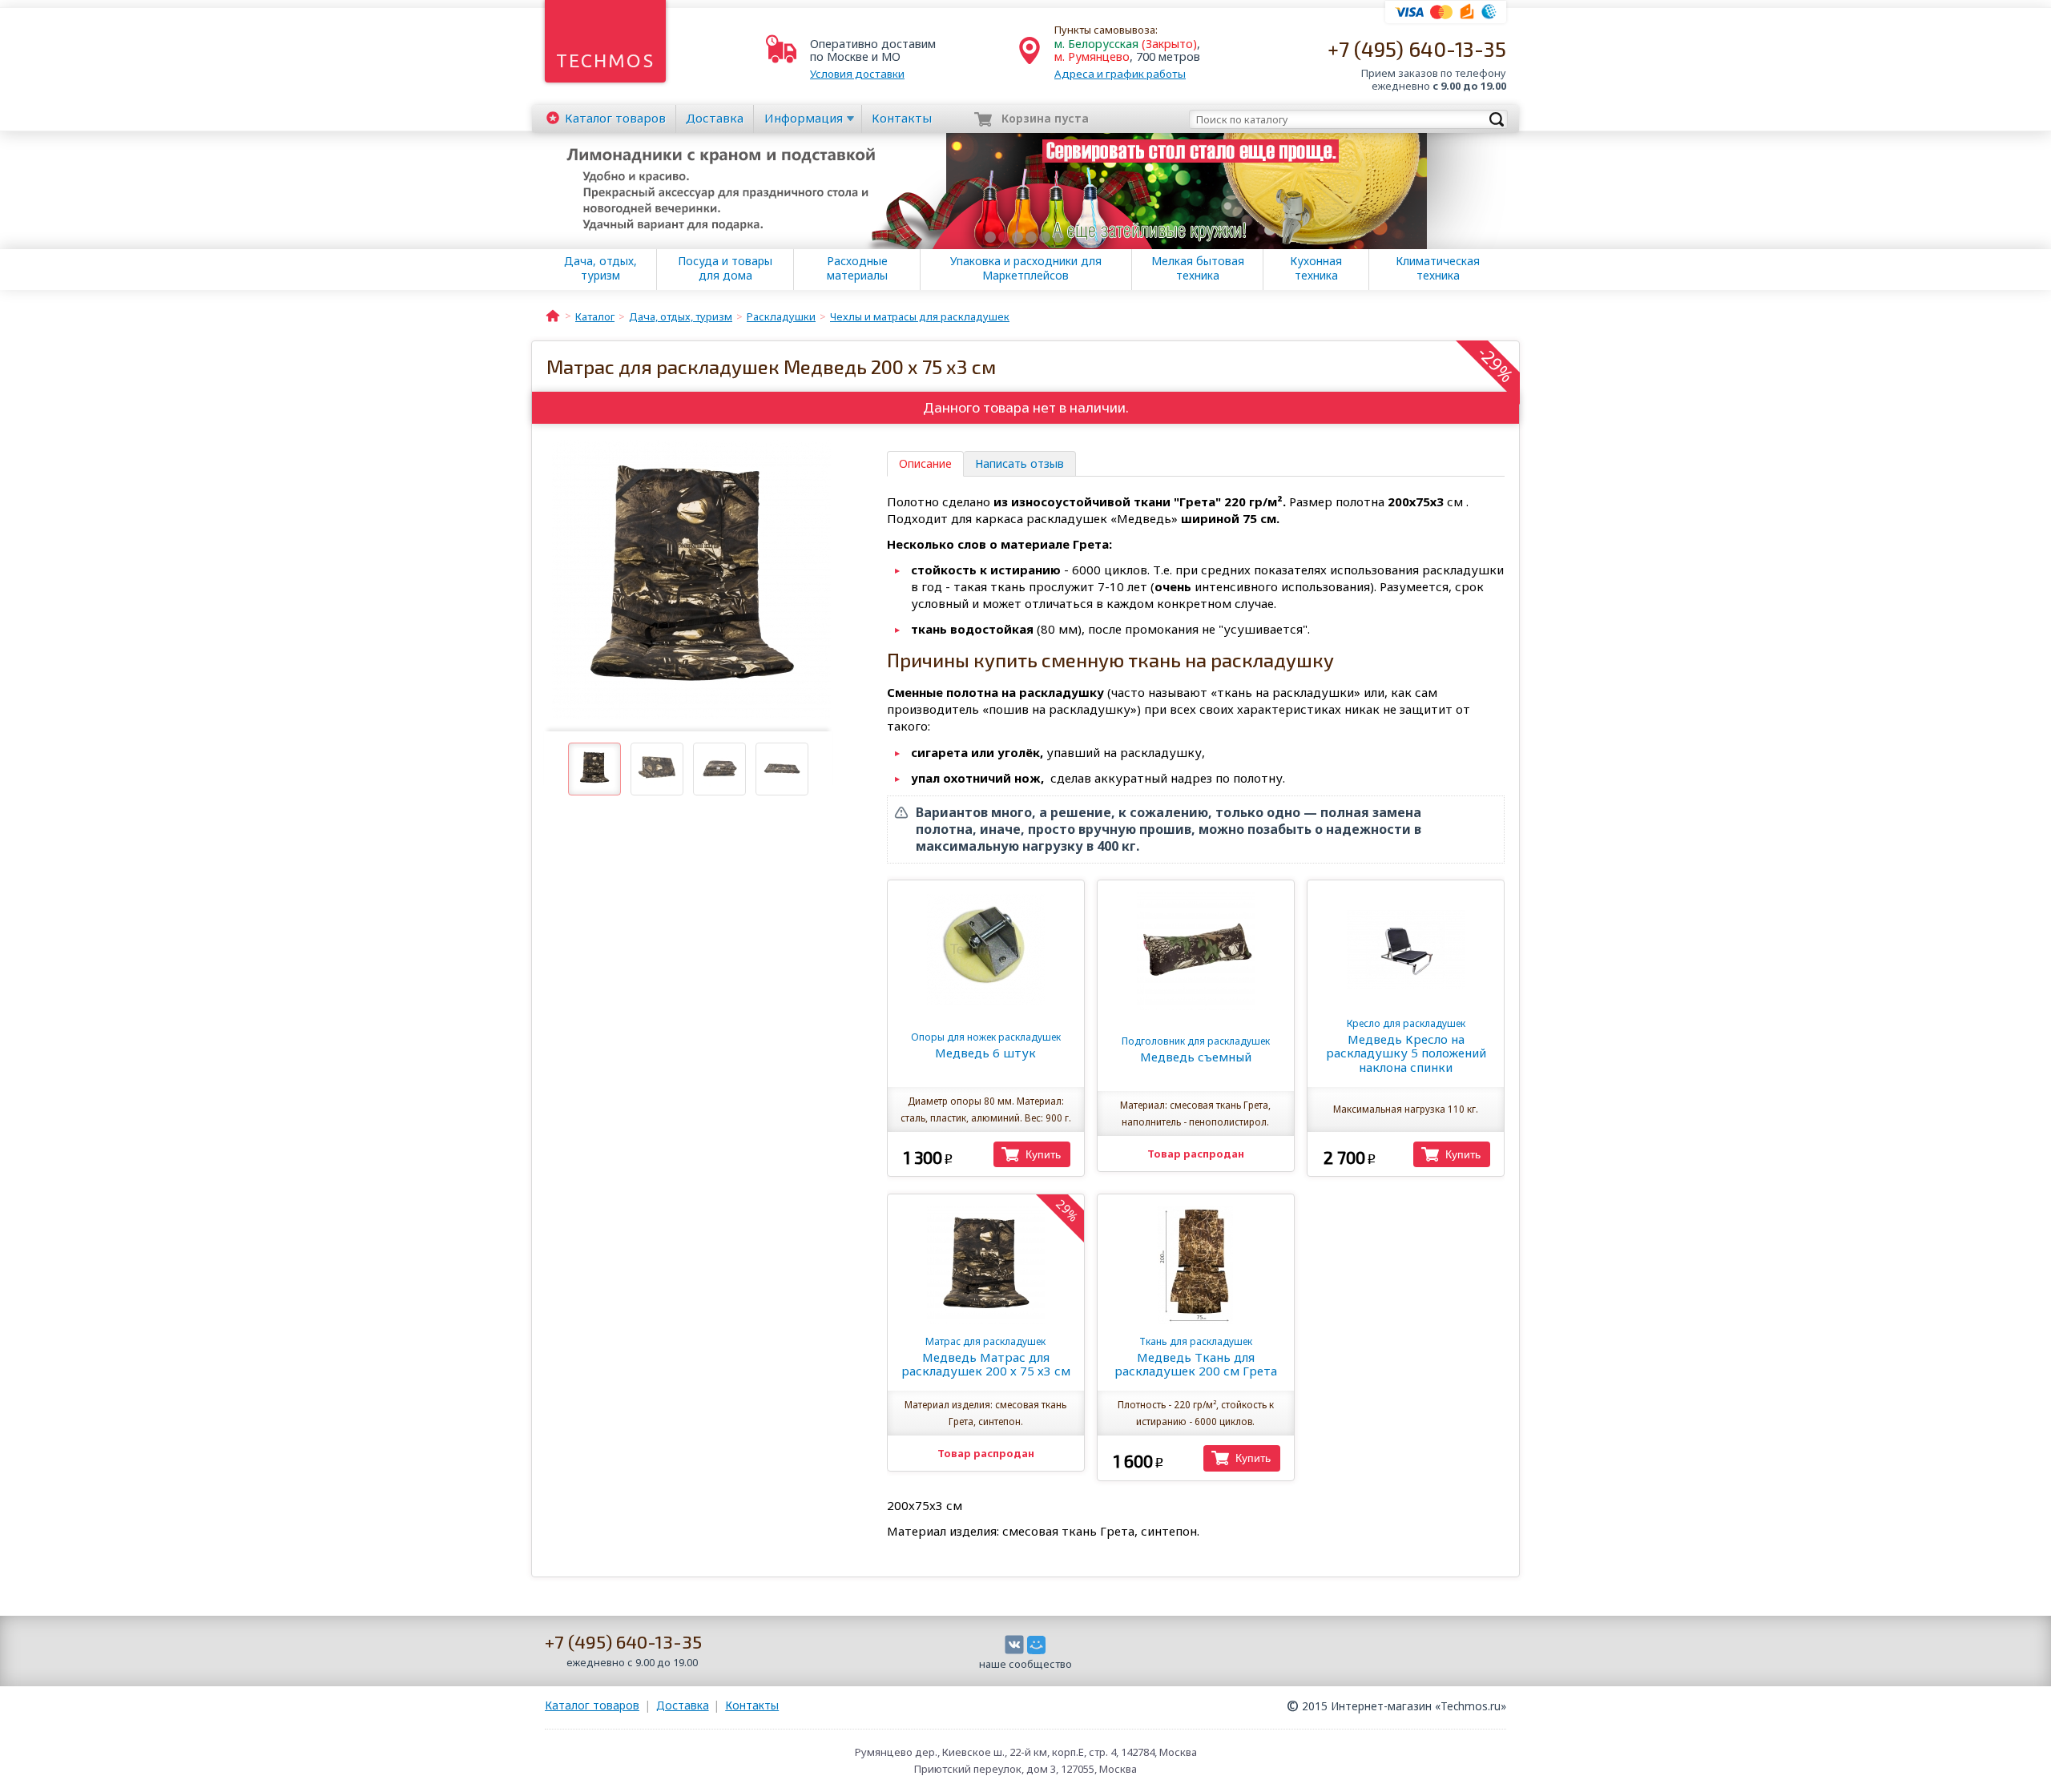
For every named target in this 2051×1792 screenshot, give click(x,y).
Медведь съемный (1196, 1049)
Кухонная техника (1316, 268)
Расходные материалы (857, 268)
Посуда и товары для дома (725, 268)
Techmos (605, 60)
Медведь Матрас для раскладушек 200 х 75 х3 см (986, 1357)
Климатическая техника (1438, 268)
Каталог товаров (592, 1705)
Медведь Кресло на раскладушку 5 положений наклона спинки (1406, 1046)
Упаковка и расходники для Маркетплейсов (1026, 268)
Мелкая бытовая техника (1198, 268)
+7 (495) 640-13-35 (1417, 48)
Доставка (715, 118)
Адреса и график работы (1120, 74)
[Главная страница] (553, 315)
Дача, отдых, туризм (600, 268)
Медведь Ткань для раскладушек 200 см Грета (1196, 1357)
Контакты (902, 118)
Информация (804, 118)
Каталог (615, 118)
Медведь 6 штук (986, 1045)
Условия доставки (857, 74)
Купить (1043, 1154)
